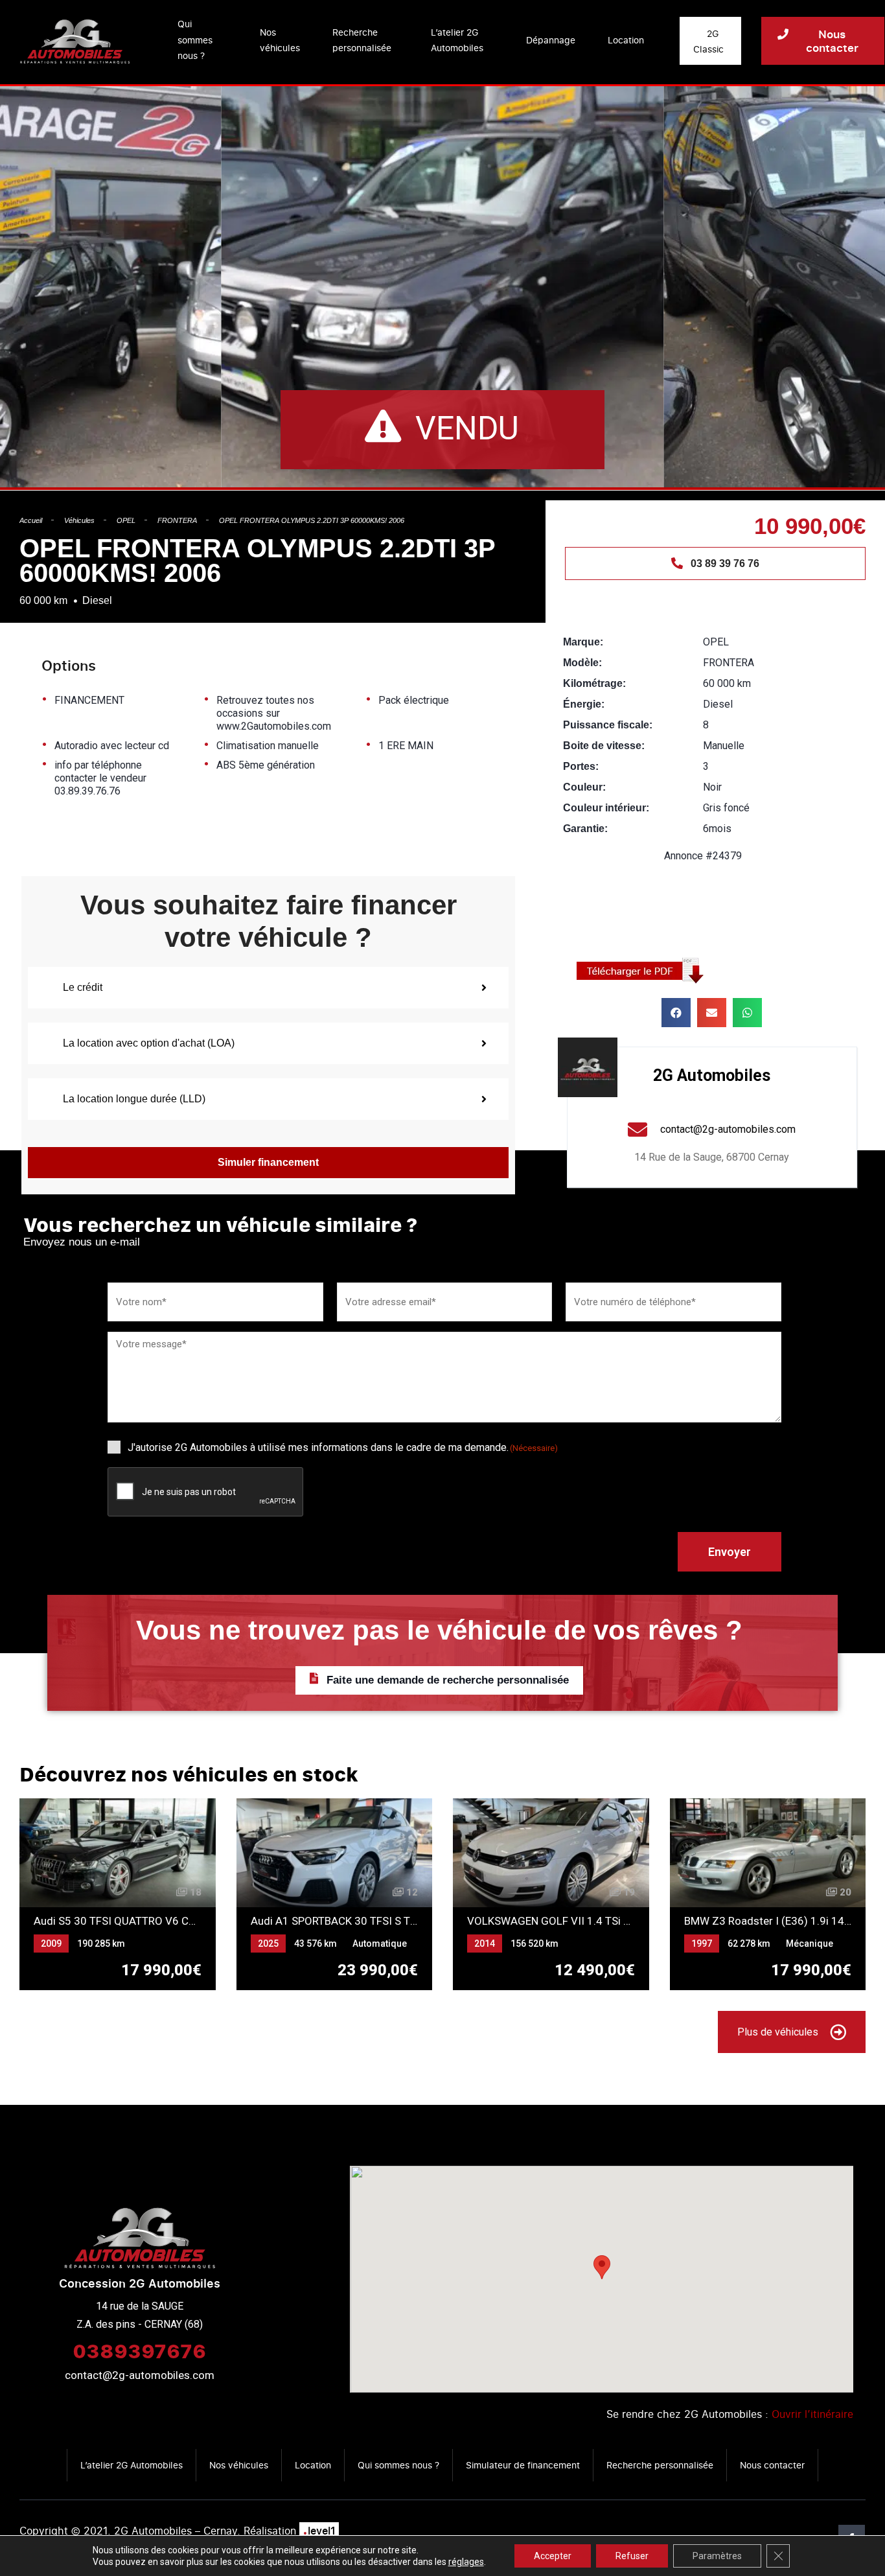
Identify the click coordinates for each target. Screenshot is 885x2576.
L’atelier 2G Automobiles (457, 40)
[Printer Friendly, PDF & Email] (645, 970)
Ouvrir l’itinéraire (812, 2414)
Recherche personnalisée (362, 40)
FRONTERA (177, 520)
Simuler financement (268, 1162)
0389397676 (139, 2350)
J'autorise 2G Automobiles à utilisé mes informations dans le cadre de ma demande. (343, 1447)
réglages (466, 2562)
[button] (676, 1013)
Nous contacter (772, 2465)
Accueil (31, 520)
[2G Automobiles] (588, 1067)
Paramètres (717, 2556)
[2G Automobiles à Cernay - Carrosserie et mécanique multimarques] (75, 41)
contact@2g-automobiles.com (140, 2375)
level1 (319, 2531)
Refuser (632, 2556)
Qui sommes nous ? (195, 40)
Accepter (553, 2556)
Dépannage (551, 40)
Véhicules (79, 520)
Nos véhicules (280, 40)
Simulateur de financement (523, 2465)
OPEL (126, 520)
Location (626, 40)
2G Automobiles (712, 1075)
